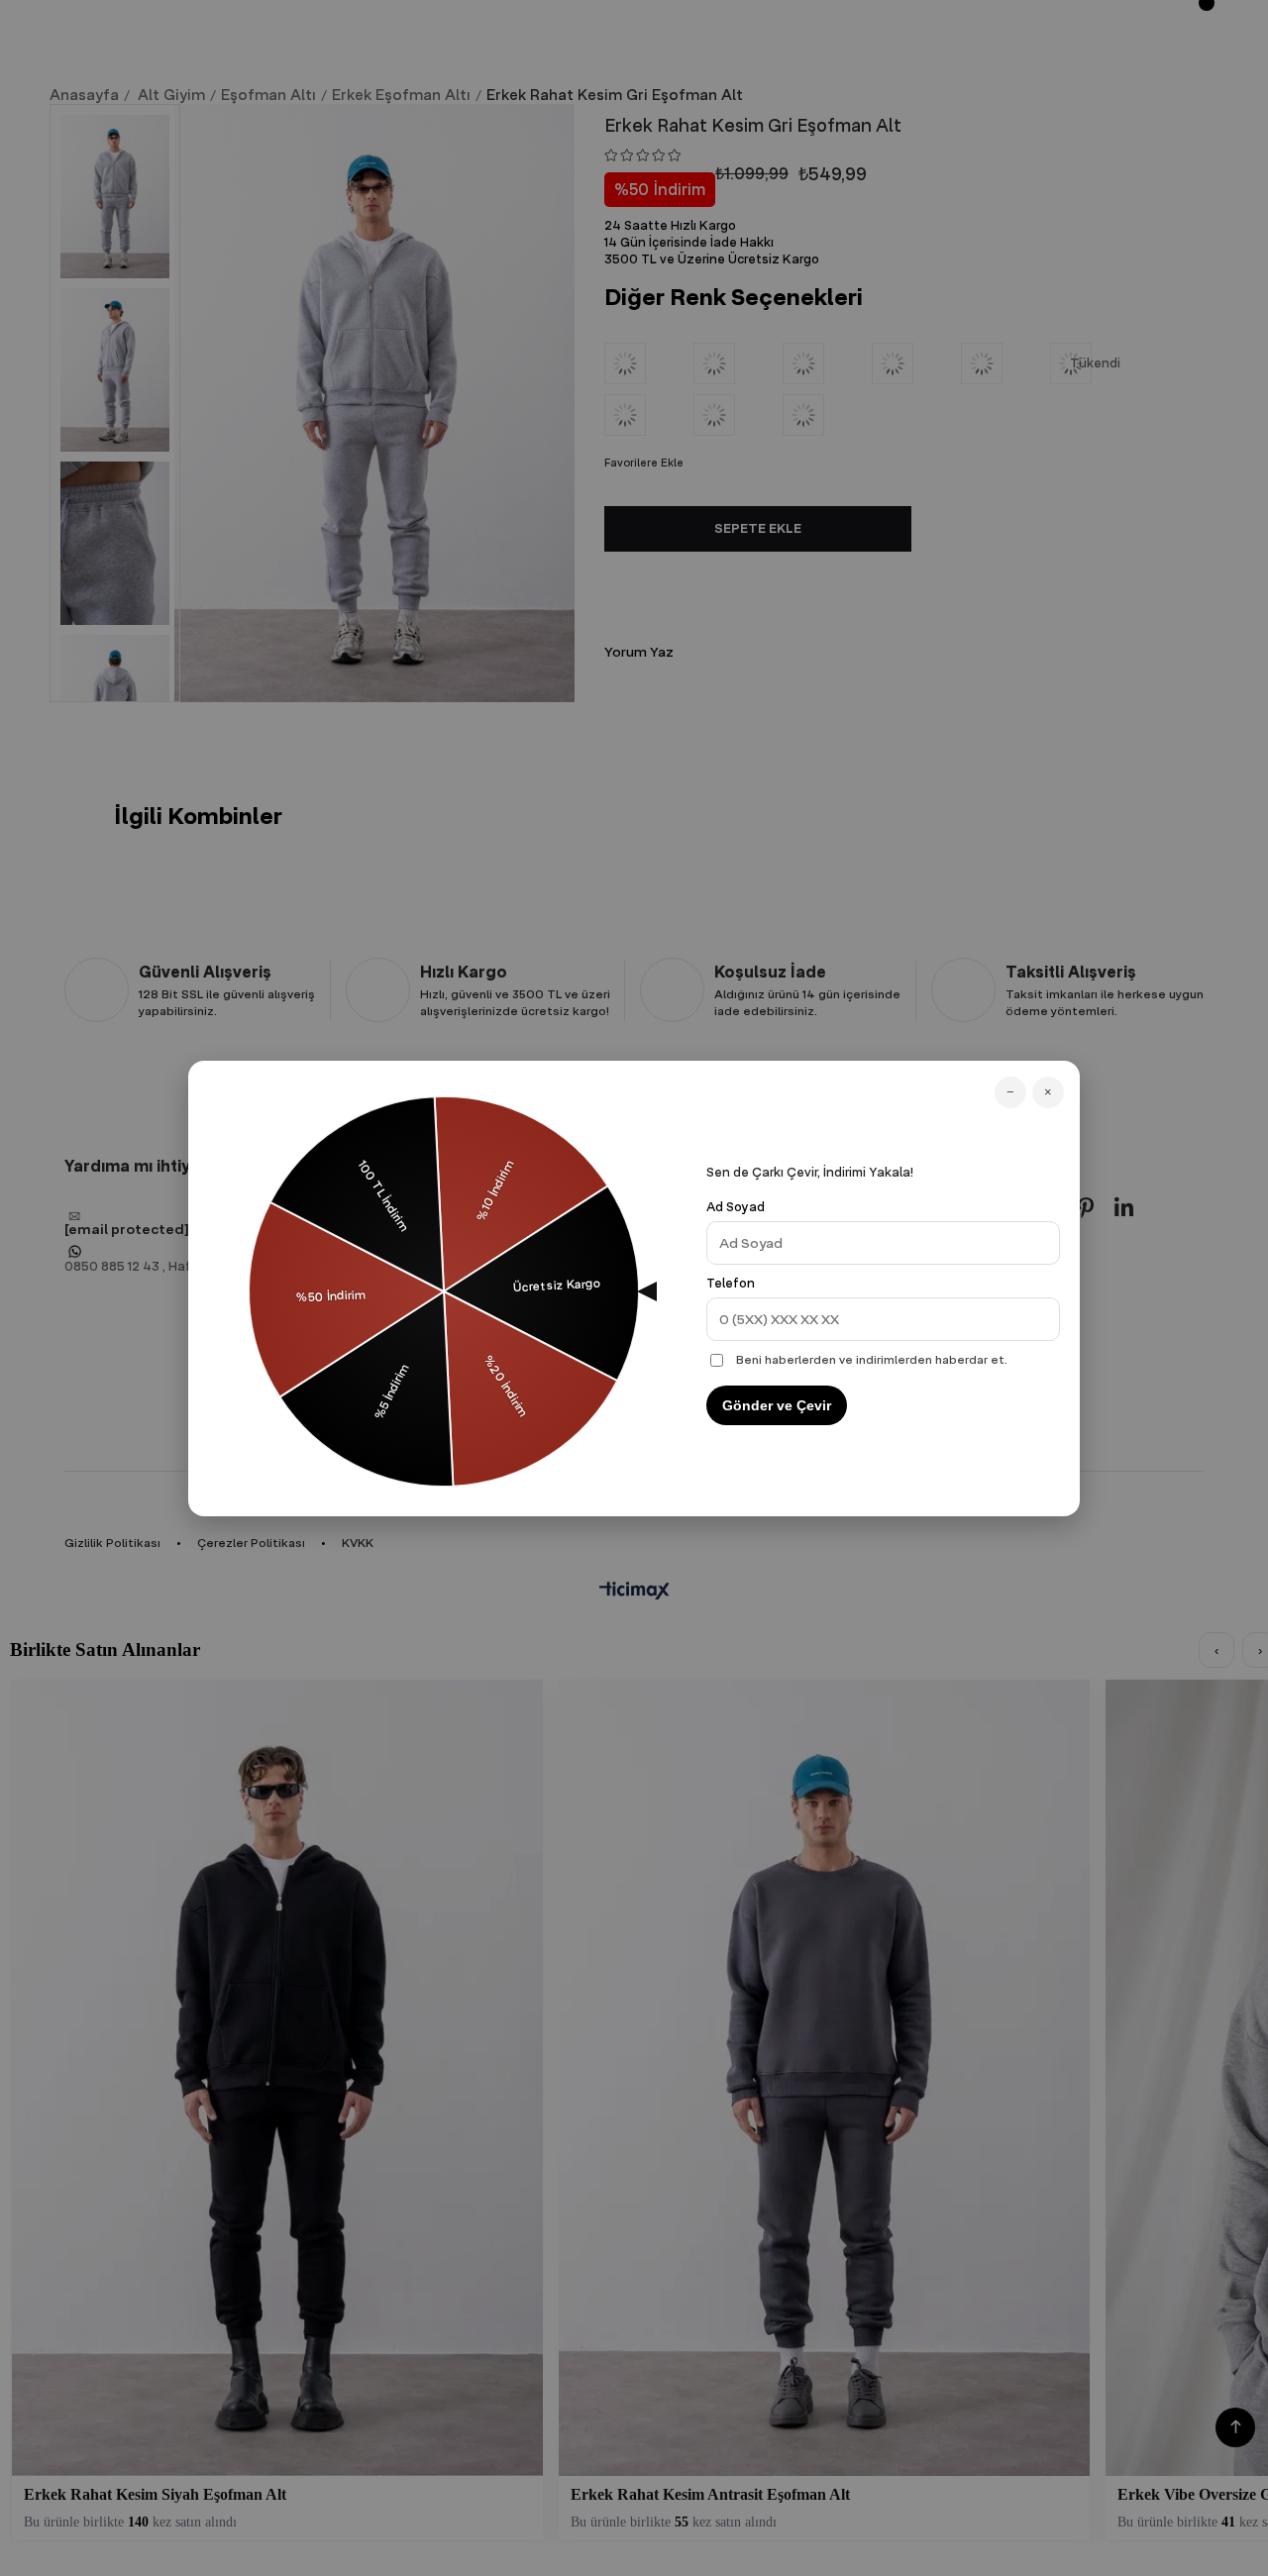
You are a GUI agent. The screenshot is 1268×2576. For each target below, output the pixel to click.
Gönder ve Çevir (777, 1405)
